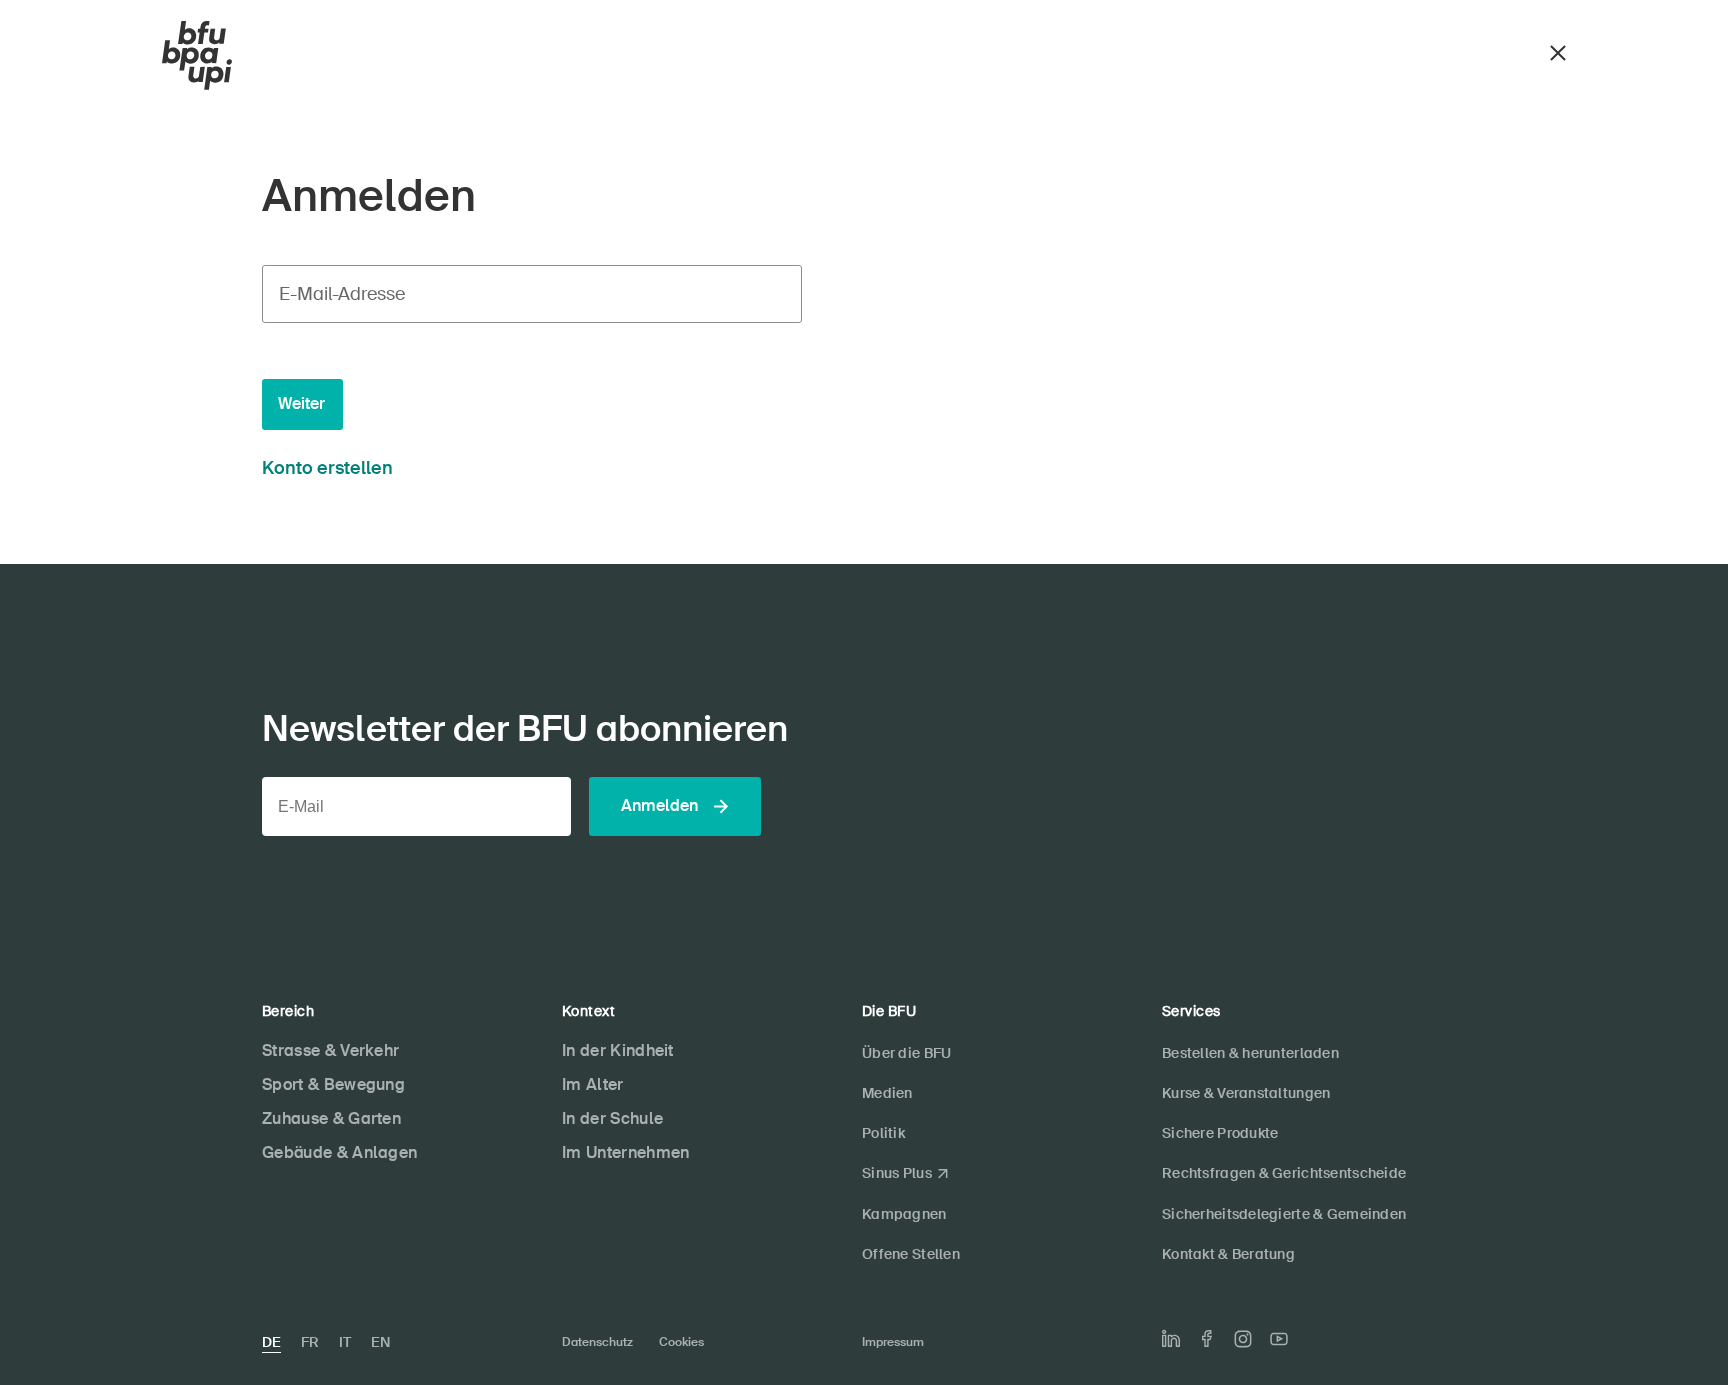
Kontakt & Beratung (1228, 1254)
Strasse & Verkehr (330, 1050)
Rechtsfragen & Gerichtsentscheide (1284, 1173)
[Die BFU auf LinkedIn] (1171, 1339)
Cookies (681, 1342)
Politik (883, 1133)
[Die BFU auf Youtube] (1279, 1339)
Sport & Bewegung (333, 1084)
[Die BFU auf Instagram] (1243, 1339)
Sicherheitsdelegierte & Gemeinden (1284, 1214)
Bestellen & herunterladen (1250, 1053)
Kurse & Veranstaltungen (1246, 1093)
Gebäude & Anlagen (339, 1152)
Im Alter (593, 1084)
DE (271, 1342)
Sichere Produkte (1220, 1133)
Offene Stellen (911, 1254)
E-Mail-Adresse (342, 294)
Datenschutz (597, 1342)
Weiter (301, 403)
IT (345, 1342)
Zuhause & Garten (331, 1118)
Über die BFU (906, 1053)
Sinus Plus (897, 1173)
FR (310, 1342)
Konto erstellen (327, 468)
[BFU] (197, 56)
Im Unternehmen (625, 1152)
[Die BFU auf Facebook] (1207, 1338)
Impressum (893, 1342)
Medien (887, 1093)
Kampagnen (904, 1214)
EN (380, 1342)
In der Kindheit (618, 1050)
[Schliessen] (1558, 50)
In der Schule (612, 1118)
